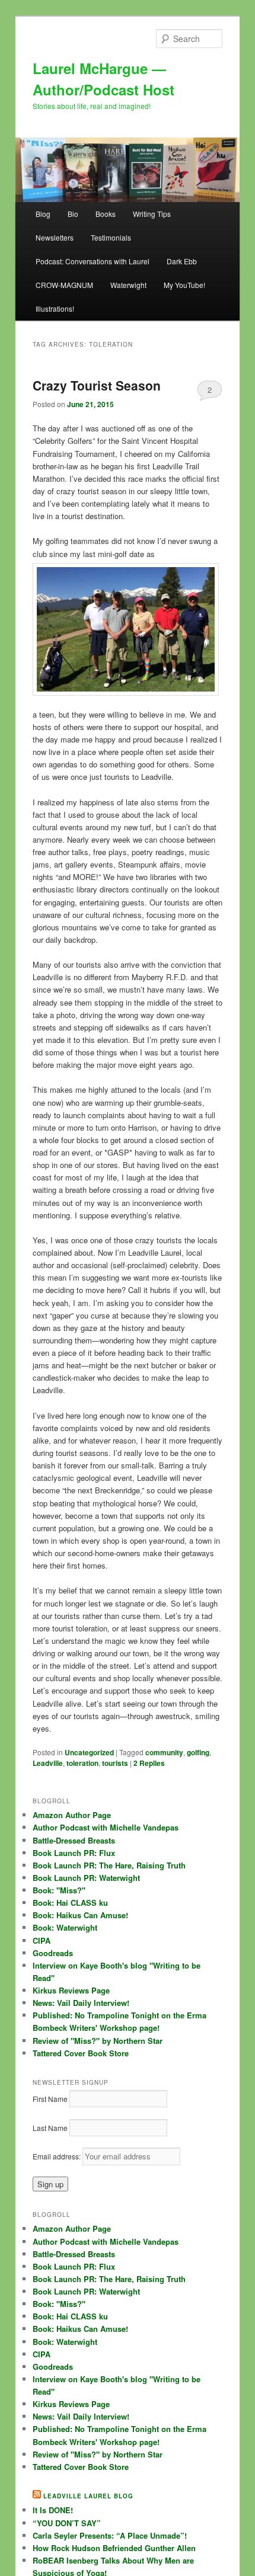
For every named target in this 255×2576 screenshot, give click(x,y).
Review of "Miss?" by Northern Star (98, 2041)
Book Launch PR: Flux (74, 1853)
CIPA (42, 1940)
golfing (198, 1752)
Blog (43, 214)
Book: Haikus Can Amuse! (80, 1915)
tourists (115, 1763)
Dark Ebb (182, 261)
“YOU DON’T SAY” (67, 2523)
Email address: (58, 2156)
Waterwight (128, 285)
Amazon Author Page (72, 1815)
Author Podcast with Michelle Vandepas (106, 1827)
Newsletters (55, 237)
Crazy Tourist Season (97, 385)
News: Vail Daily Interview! (81, 2003)
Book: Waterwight (65, 1927)
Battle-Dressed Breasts (74, 1840)
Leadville (48, 1763)
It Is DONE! (53, 2510)
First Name (50, 2099)
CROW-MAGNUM (64, 285)
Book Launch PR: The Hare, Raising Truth (109, 1865)
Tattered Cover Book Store (81, 2053)
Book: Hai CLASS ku (70, 1903)
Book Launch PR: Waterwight (86, 1878)
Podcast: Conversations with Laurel (93, 261)
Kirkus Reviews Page (71, 1990)
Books (106, 214)
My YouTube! (184, 285)
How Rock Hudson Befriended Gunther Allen (114, 2548)
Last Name (50, 2128)
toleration (82, 1763)
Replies (149, 1763)
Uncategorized (89, 1752)
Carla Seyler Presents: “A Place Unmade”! (110, 2535)
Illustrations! (55, 308)
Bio (73, 214)
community (164, 1752)
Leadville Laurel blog (88, 2496)
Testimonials (111, 237)
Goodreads (53, 1953)
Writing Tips (152, 214)
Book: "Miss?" (59, 1890)
